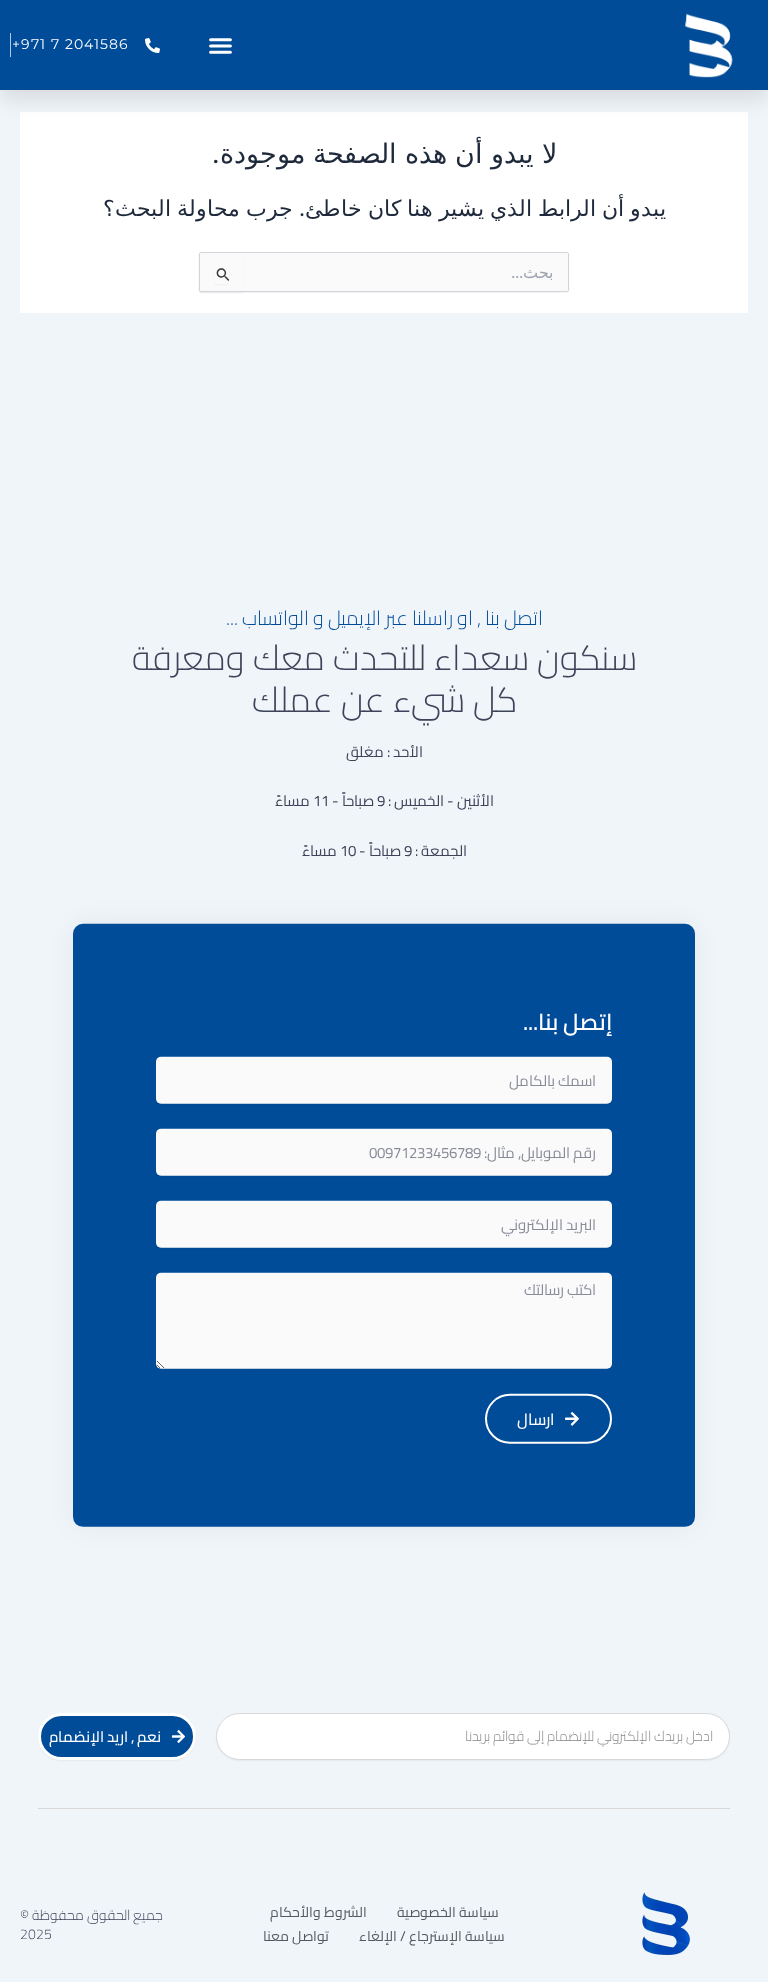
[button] (221, 45)
